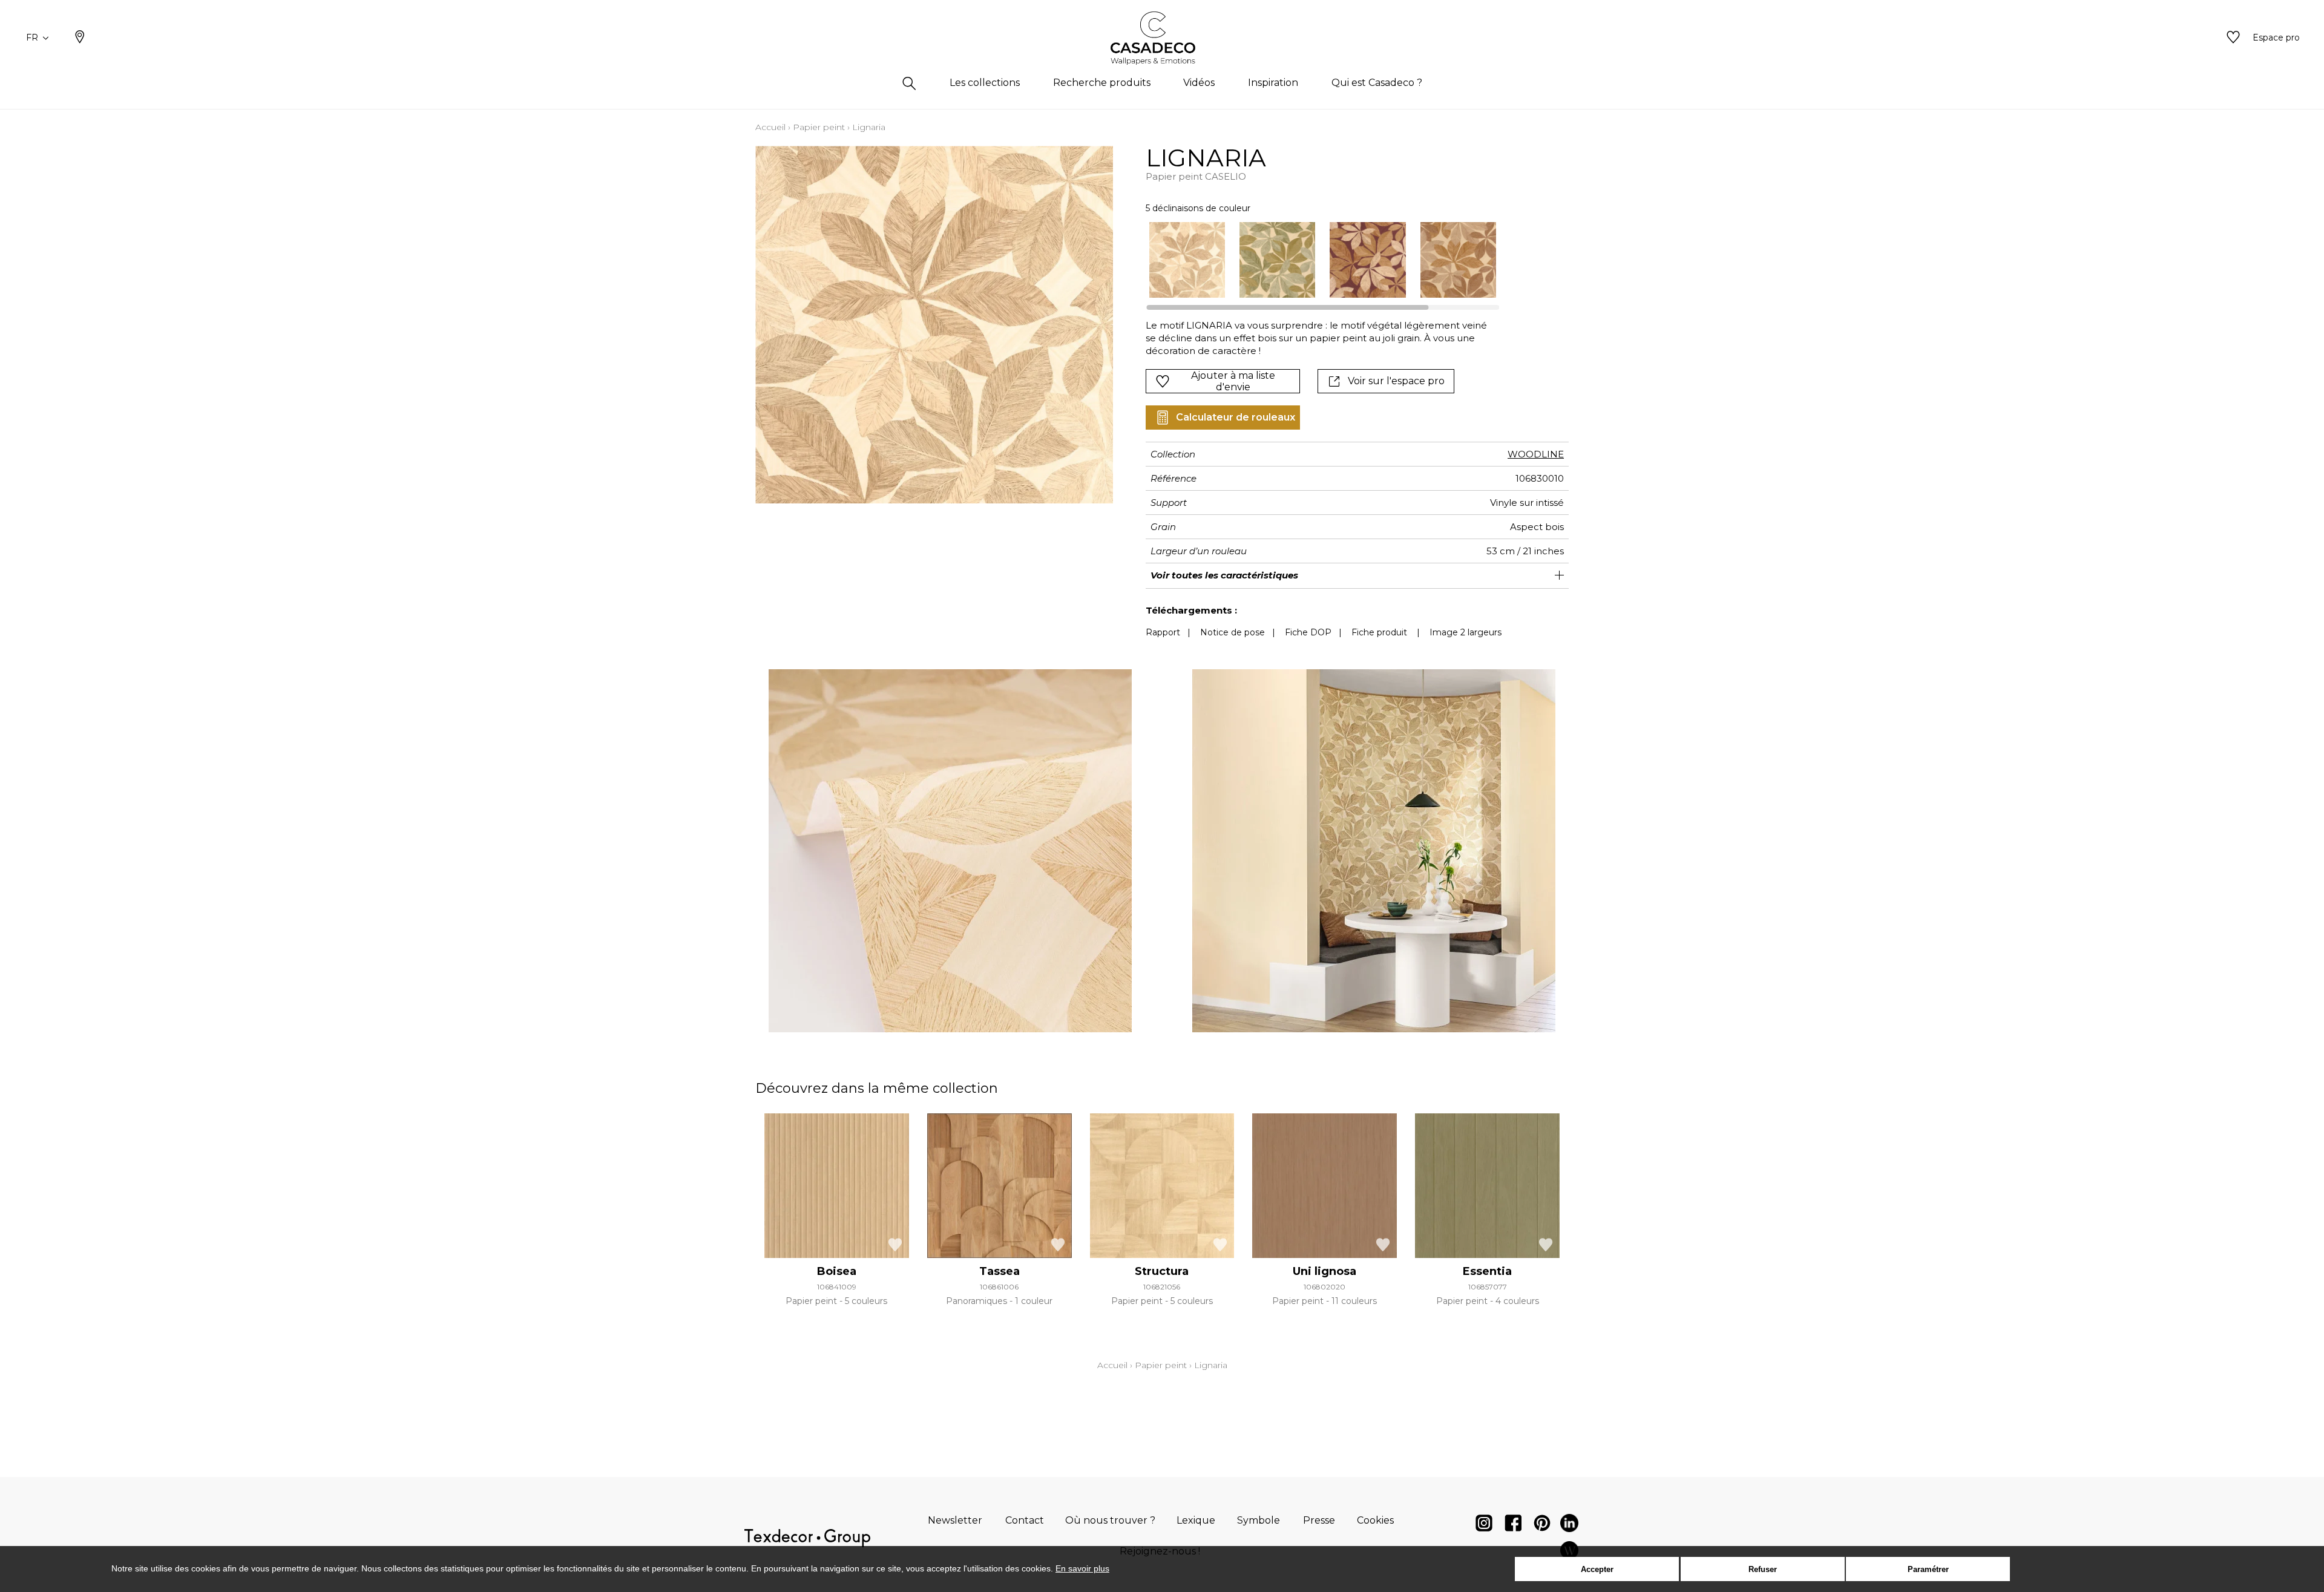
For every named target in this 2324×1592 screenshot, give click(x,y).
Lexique (1196, 1520)
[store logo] (1162, 38)
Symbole (1259, 1520)
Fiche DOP (1308, 632)
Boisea (837, 1271)
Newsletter (955, 1520)
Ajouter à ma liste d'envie (1233, 381)
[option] (1187, 260)
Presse (1319, 1520)
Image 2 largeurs (1466, 632)
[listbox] (1315, 260)
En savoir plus (1082, 1568)
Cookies (1375, 1520)
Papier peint (819, 127)
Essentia (1487, 1271)
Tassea (1000, 1271)
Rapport (1163, 632)
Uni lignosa (1324, 1271)
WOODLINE (1536, 454)
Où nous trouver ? (1110, 1520)
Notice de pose (1233, 632)
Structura (1162, 1271)
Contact (1025, 1520)
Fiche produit (1379, 632)
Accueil (770, 127)
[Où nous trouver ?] (80, 38)
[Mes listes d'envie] (2233, 38)
